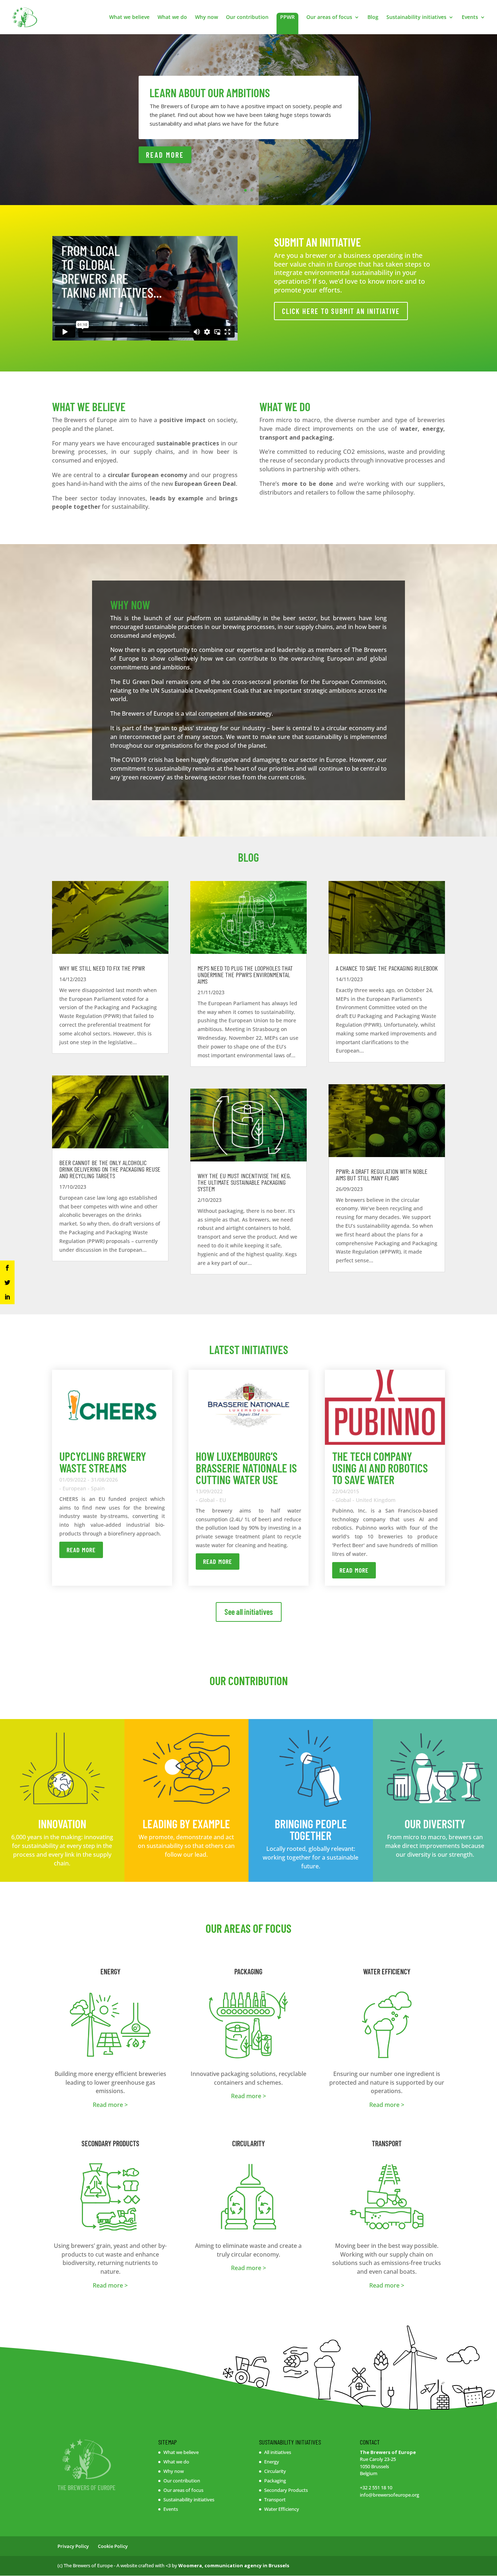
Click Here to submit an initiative (341, 311)
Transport (275, 2500)
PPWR (287, 17)
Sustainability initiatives (416, 17)
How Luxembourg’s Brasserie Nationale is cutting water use (246, 1468)
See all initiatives (249, 1612)
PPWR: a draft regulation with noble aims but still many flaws (382, 1175)
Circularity (275, 2471)
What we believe (129, 17)
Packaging (275, 2481)
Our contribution (247, 17)
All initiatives (278, 2452)
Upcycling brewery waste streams (103, 1462)
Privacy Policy (73, 2546)
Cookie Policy (113, 2546)
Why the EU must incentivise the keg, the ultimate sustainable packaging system (244, 1182)
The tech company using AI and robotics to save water (380, 1468)
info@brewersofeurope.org (389, 2495)
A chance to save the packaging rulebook (387, 968)
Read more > (110, 2105)
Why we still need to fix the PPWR (102, 968)
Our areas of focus (329, 17)
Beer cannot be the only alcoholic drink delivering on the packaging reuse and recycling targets (110, 1169)
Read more (81, 1550)
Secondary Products (286, 2490)
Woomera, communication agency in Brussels (234, 2565)
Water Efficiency (282, 2509)
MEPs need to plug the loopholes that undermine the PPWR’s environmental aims (245, 975)
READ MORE (165, 155)
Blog (373, 17)
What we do (172, 17)
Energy (272, 2462)
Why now (206, 17)
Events (470, 17)
